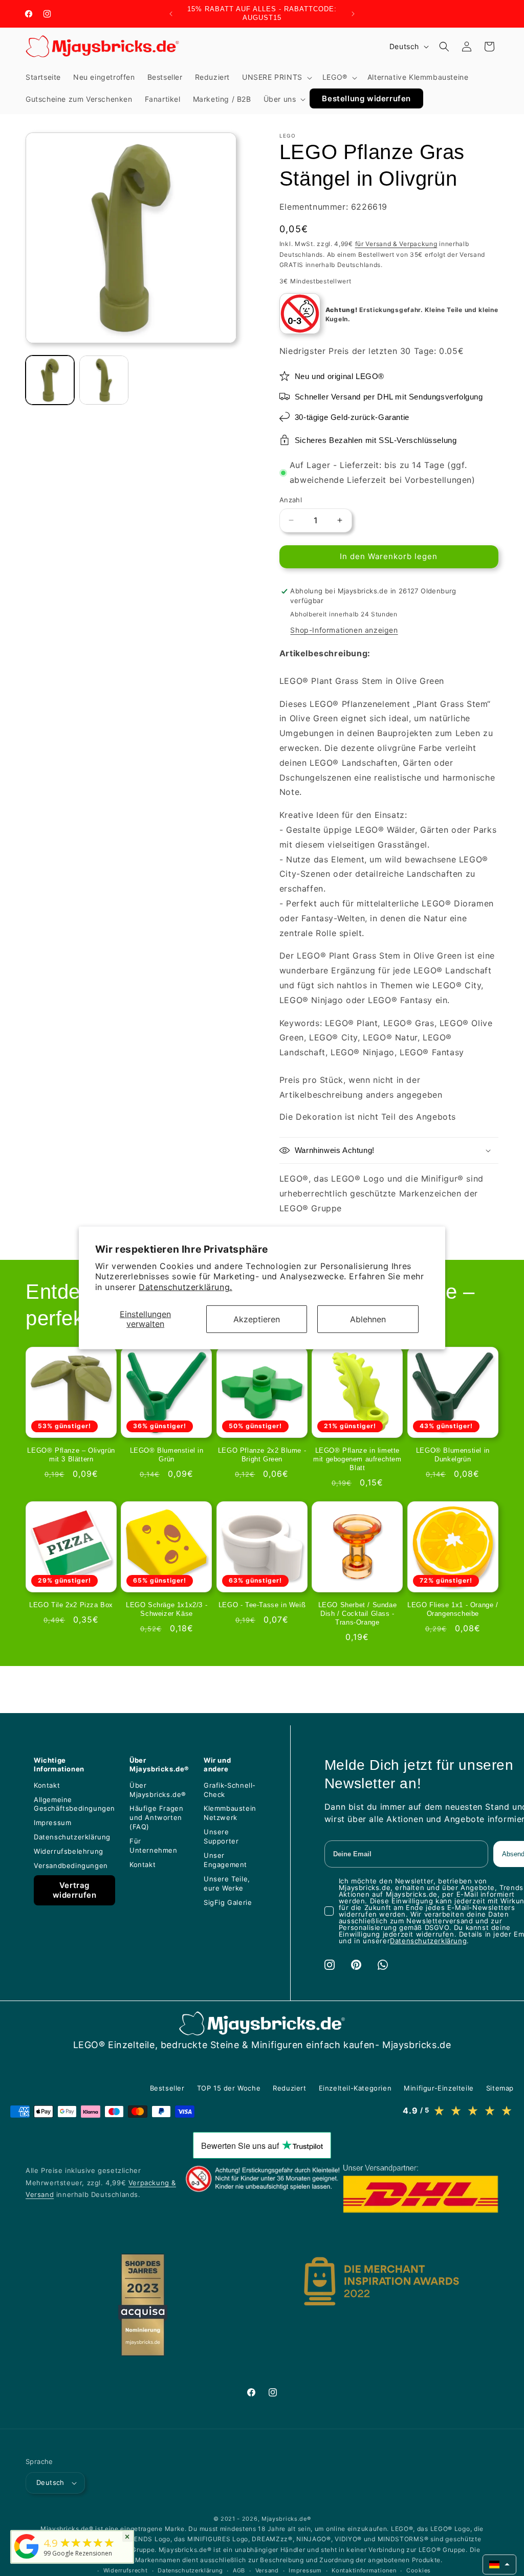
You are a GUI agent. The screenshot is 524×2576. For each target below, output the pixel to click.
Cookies (419, 2570)
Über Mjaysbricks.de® (158, 1790)
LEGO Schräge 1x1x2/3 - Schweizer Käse (167, 1609)
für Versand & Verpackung (396, 244)
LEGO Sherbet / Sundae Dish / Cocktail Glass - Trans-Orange (358, 1614)
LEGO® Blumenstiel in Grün (167, 1455)
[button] (276, 77)
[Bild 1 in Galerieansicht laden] (50, 380)
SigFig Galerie (228, 1902)
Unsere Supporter (221, 1836)
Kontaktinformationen (364, 2570)
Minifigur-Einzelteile (439, 2088)
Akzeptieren (257, 1319)
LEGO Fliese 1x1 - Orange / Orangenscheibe (453, 1609)
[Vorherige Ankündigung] (171, 14)
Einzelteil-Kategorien (355, 2088)
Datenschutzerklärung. (185, 1287)
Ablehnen (368, 1319)
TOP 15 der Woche (229, 2088)
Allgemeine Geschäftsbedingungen (74, 1804)
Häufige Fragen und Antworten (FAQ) (156, 1817)
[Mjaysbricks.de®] (27, 2559)
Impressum (52, 1823)
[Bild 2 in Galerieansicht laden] (104, 380)
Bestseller (167, 2088)
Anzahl (291, 500)
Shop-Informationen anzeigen (344, 630)
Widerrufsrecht (126, 2570)
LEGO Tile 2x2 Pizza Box (71, 1605)
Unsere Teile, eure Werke (227, 1883)
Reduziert (289, 2088)
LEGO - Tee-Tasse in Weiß (262, 1605)
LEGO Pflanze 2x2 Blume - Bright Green (262, 1455)
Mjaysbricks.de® (286, 2519)
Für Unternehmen (154, 1846)
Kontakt (47, 1785)
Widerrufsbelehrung (69, 1851)
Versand (267, 2570)
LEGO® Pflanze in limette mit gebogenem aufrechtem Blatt (357, 1459)
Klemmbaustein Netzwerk (230, 1813)
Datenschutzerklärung (72, 1837)
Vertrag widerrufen (75, 1890)
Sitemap (500, 2088)
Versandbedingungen (71, 1866)
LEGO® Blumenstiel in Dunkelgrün (453, 1455)
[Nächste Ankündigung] (353, 14)
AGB (239, 2570)
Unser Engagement (225, 1860)
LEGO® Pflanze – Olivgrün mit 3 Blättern (71, 1455)
